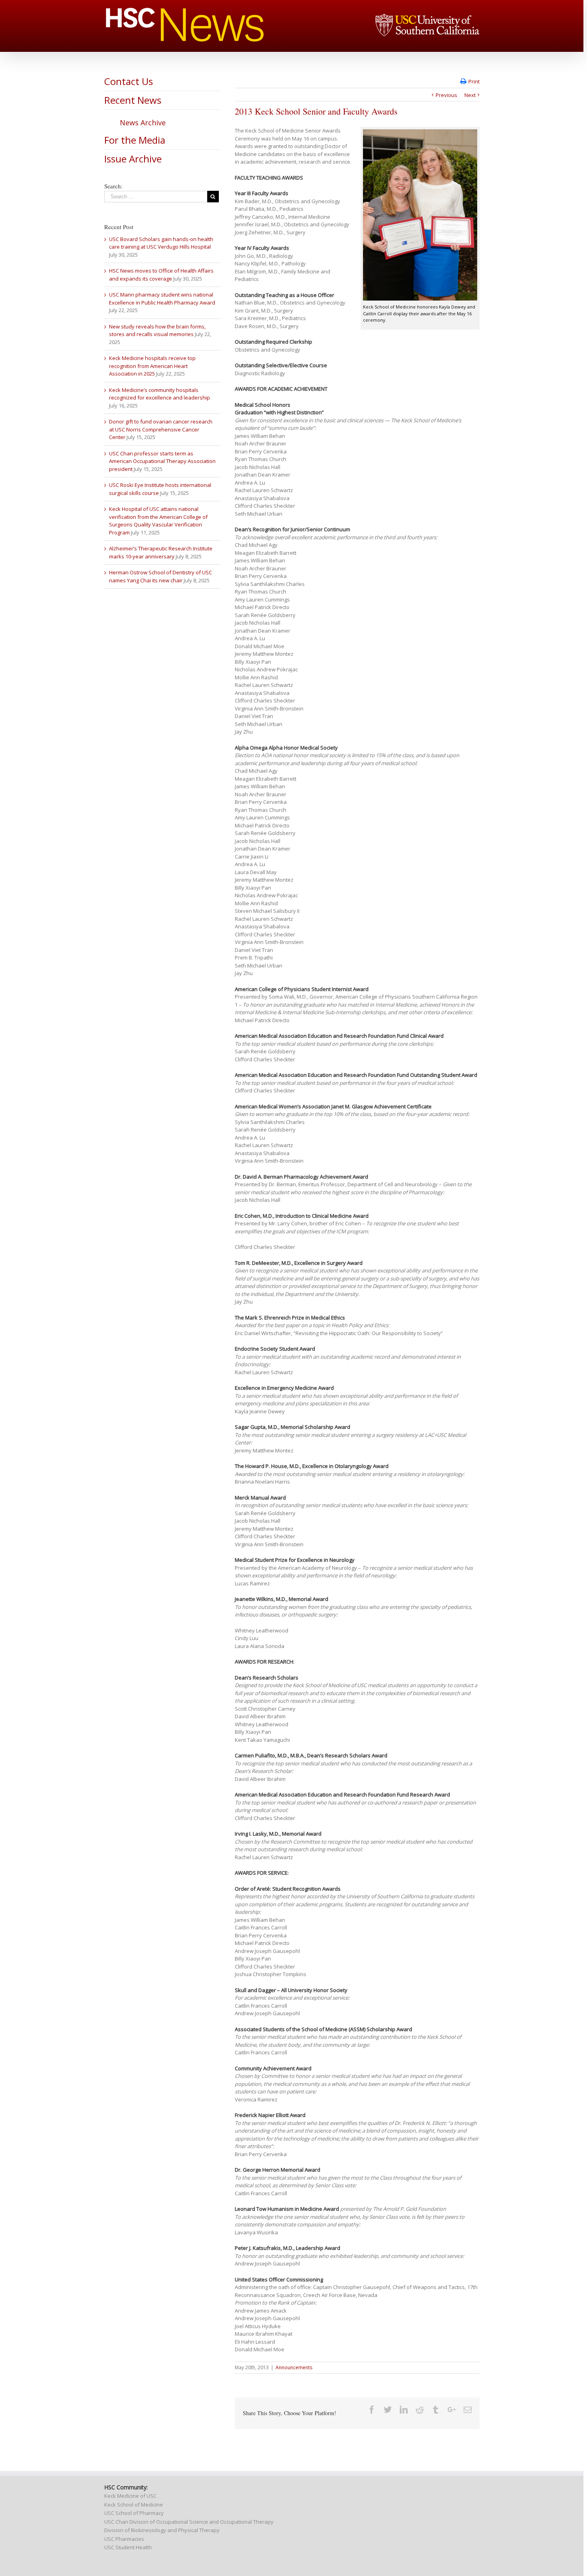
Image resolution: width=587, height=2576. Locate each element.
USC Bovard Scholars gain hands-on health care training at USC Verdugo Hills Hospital (161, 243)
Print (474, 81)
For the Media (135, 140)
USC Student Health (128, 2547)
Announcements (294, 2367)
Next (470, 95)
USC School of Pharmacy (134, 2513)
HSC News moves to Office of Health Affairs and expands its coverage (161, 275)
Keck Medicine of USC (130, 2496)
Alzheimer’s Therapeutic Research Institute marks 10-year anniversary (161, 552)
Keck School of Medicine (134, 2505)
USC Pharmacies (124, 2539)
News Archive (143, 123)
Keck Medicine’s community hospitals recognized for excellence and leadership (160, 394)
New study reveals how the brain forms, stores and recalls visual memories (157, 330)
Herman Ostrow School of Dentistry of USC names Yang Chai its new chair (161, 576)
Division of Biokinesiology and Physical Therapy (162, 2530)
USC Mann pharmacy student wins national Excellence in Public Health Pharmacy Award (162, 299)
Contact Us (129, 81)
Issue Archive (133, 159)
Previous (446, 95)
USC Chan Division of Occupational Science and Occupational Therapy (189, 2522)
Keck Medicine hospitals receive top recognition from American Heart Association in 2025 (152, 366)
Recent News (133, 100)
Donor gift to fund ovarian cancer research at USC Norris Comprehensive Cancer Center (161, 429)
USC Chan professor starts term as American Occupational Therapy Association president (162, 461)
